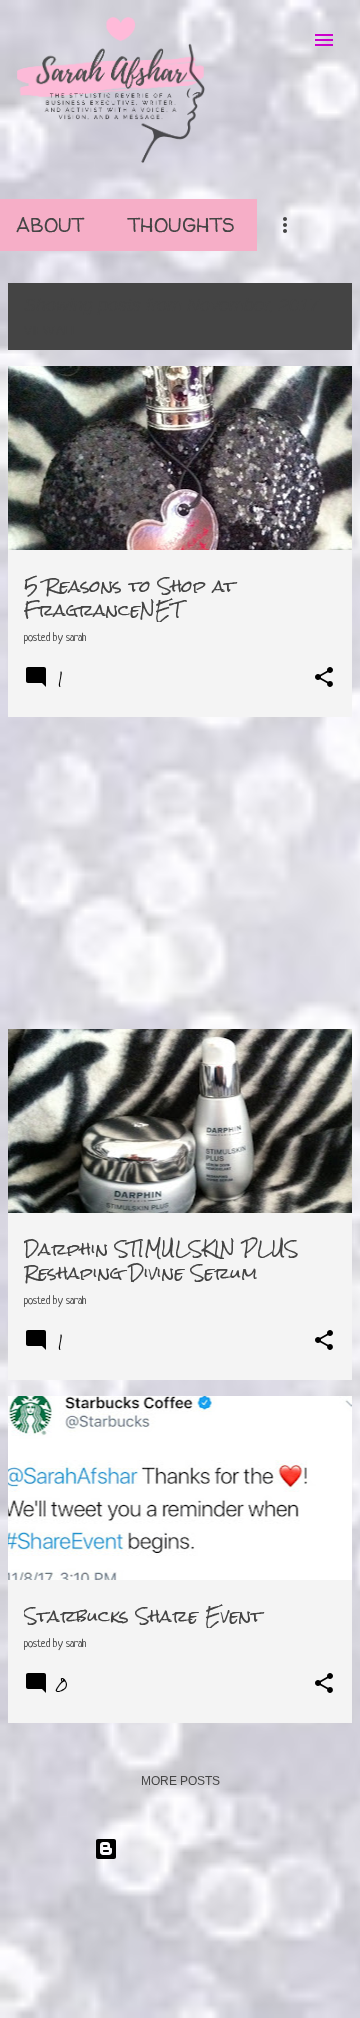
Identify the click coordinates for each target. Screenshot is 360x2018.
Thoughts (181, 224)
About (50, 224)
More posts (180, 1781)
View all (51, 331)
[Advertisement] (180, 873)
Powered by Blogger (192, 1848)
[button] (324, 678)
